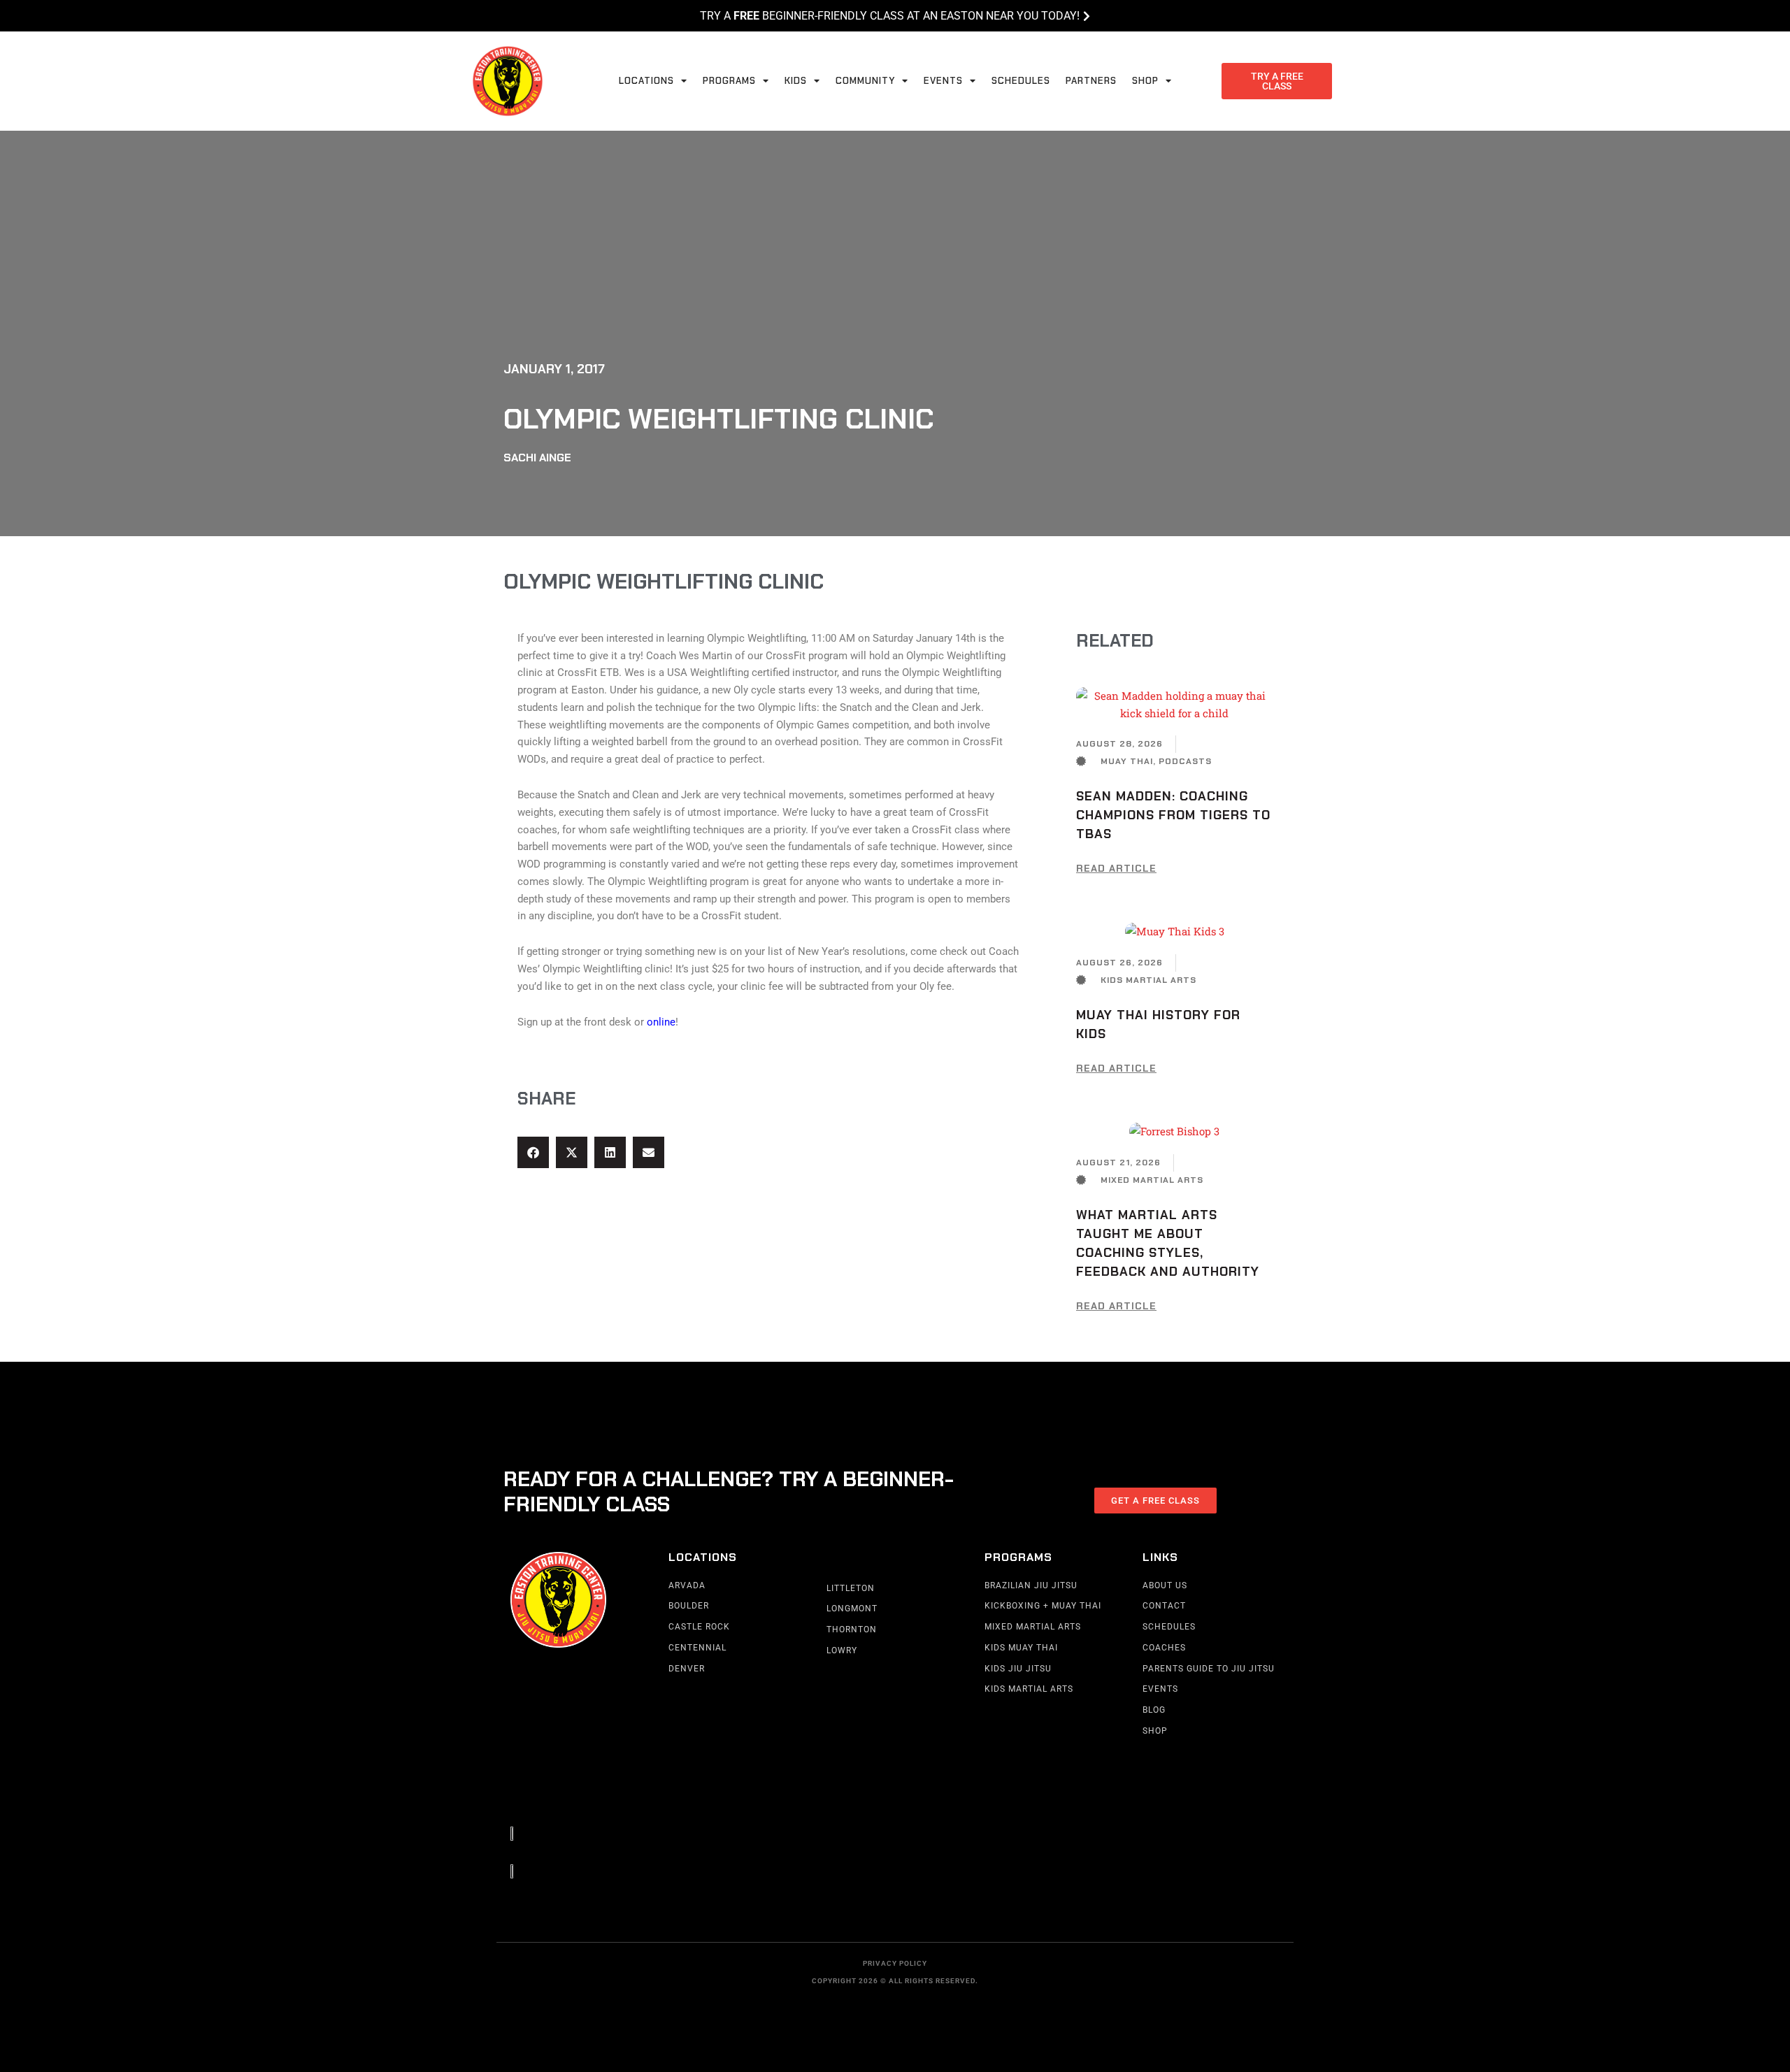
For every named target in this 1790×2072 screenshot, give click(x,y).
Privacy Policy (895, 1963)
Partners (1091, 81)
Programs (729, 81)
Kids (796, 81)
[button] (533, 1152)
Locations (646, 81)
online (661, 1022)
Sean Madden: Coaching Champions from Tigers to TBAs (1173, 815)
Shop (1145, 81)
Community (865, 81)
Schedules (1021, 81)
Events (943, 81)
